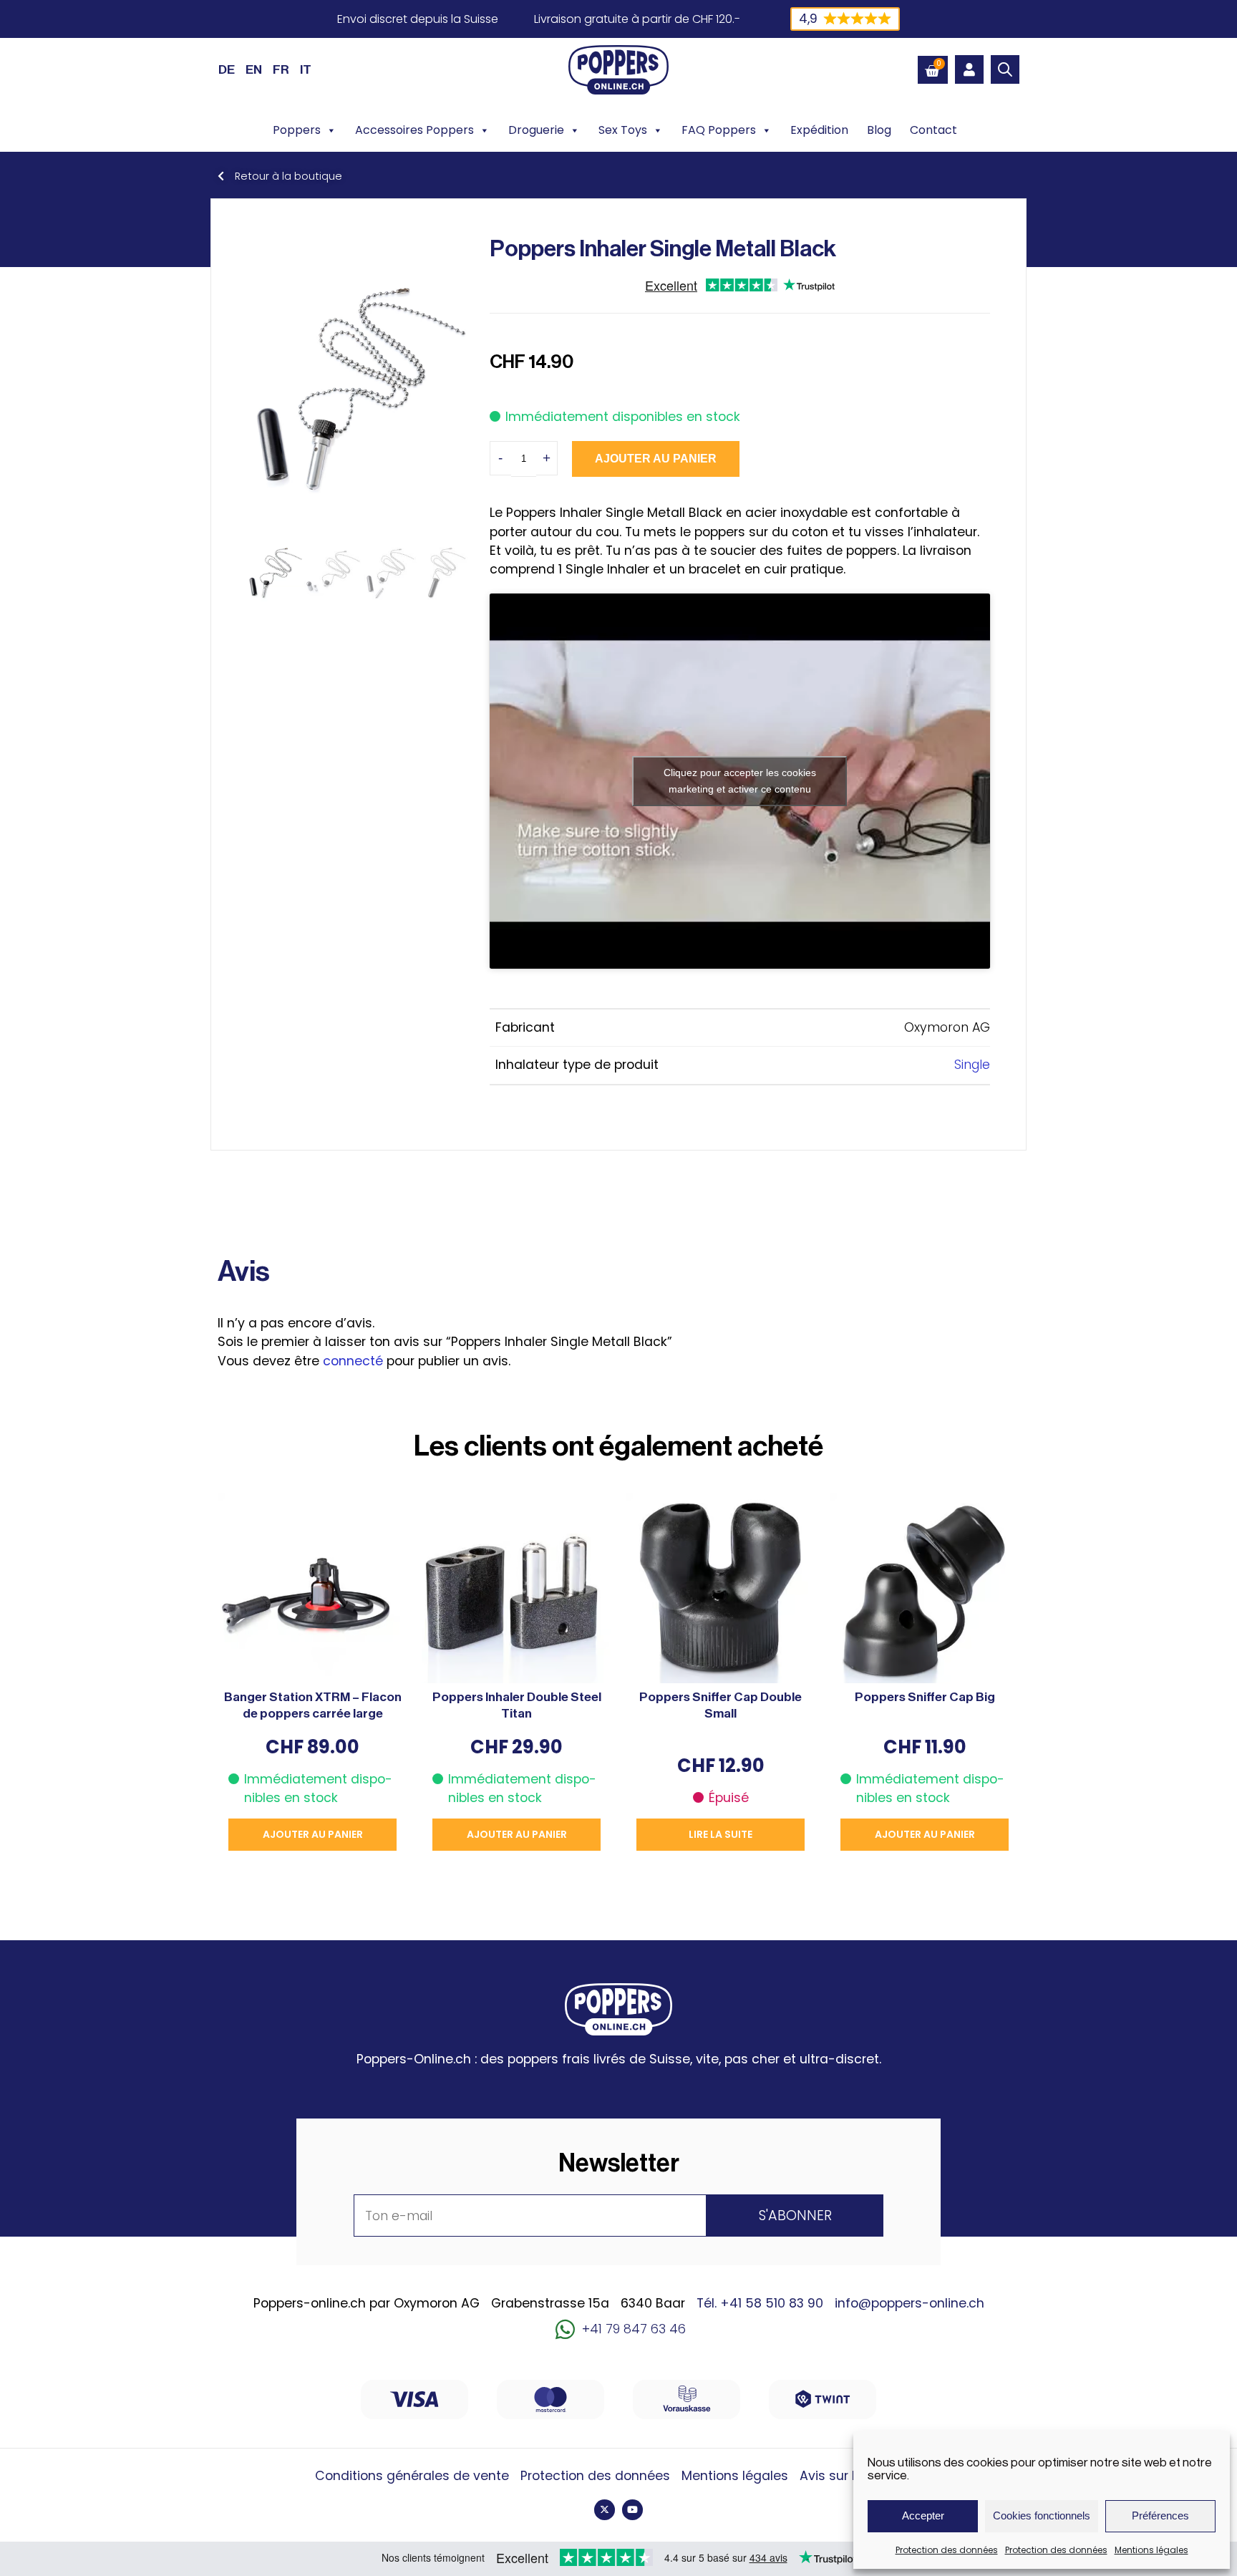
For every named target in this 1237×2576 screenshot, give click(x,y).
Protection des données (947, 2550)
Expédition (819, 130)
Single (972, 1065)
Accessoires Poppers (414, 130)
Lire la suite (721, 1834)
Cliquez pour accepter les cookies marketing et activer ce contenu (740, 781)
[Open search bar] (1005, 69)
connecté (353, 1361)
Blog (879, 130)
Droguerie (536, 130)
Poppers (297, 130)
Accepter (923, 2516)
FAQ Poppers (719, 130)
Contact (933, 130)
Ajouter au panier (656, 459)
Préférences (1160, 2516)
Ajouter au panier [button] (313, 1834)
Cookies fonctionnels (1042, 2516)
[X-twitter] (605, 2510)
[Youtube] (632, 2510)
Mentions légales (1151, 2550)
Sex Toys (623, 130)
